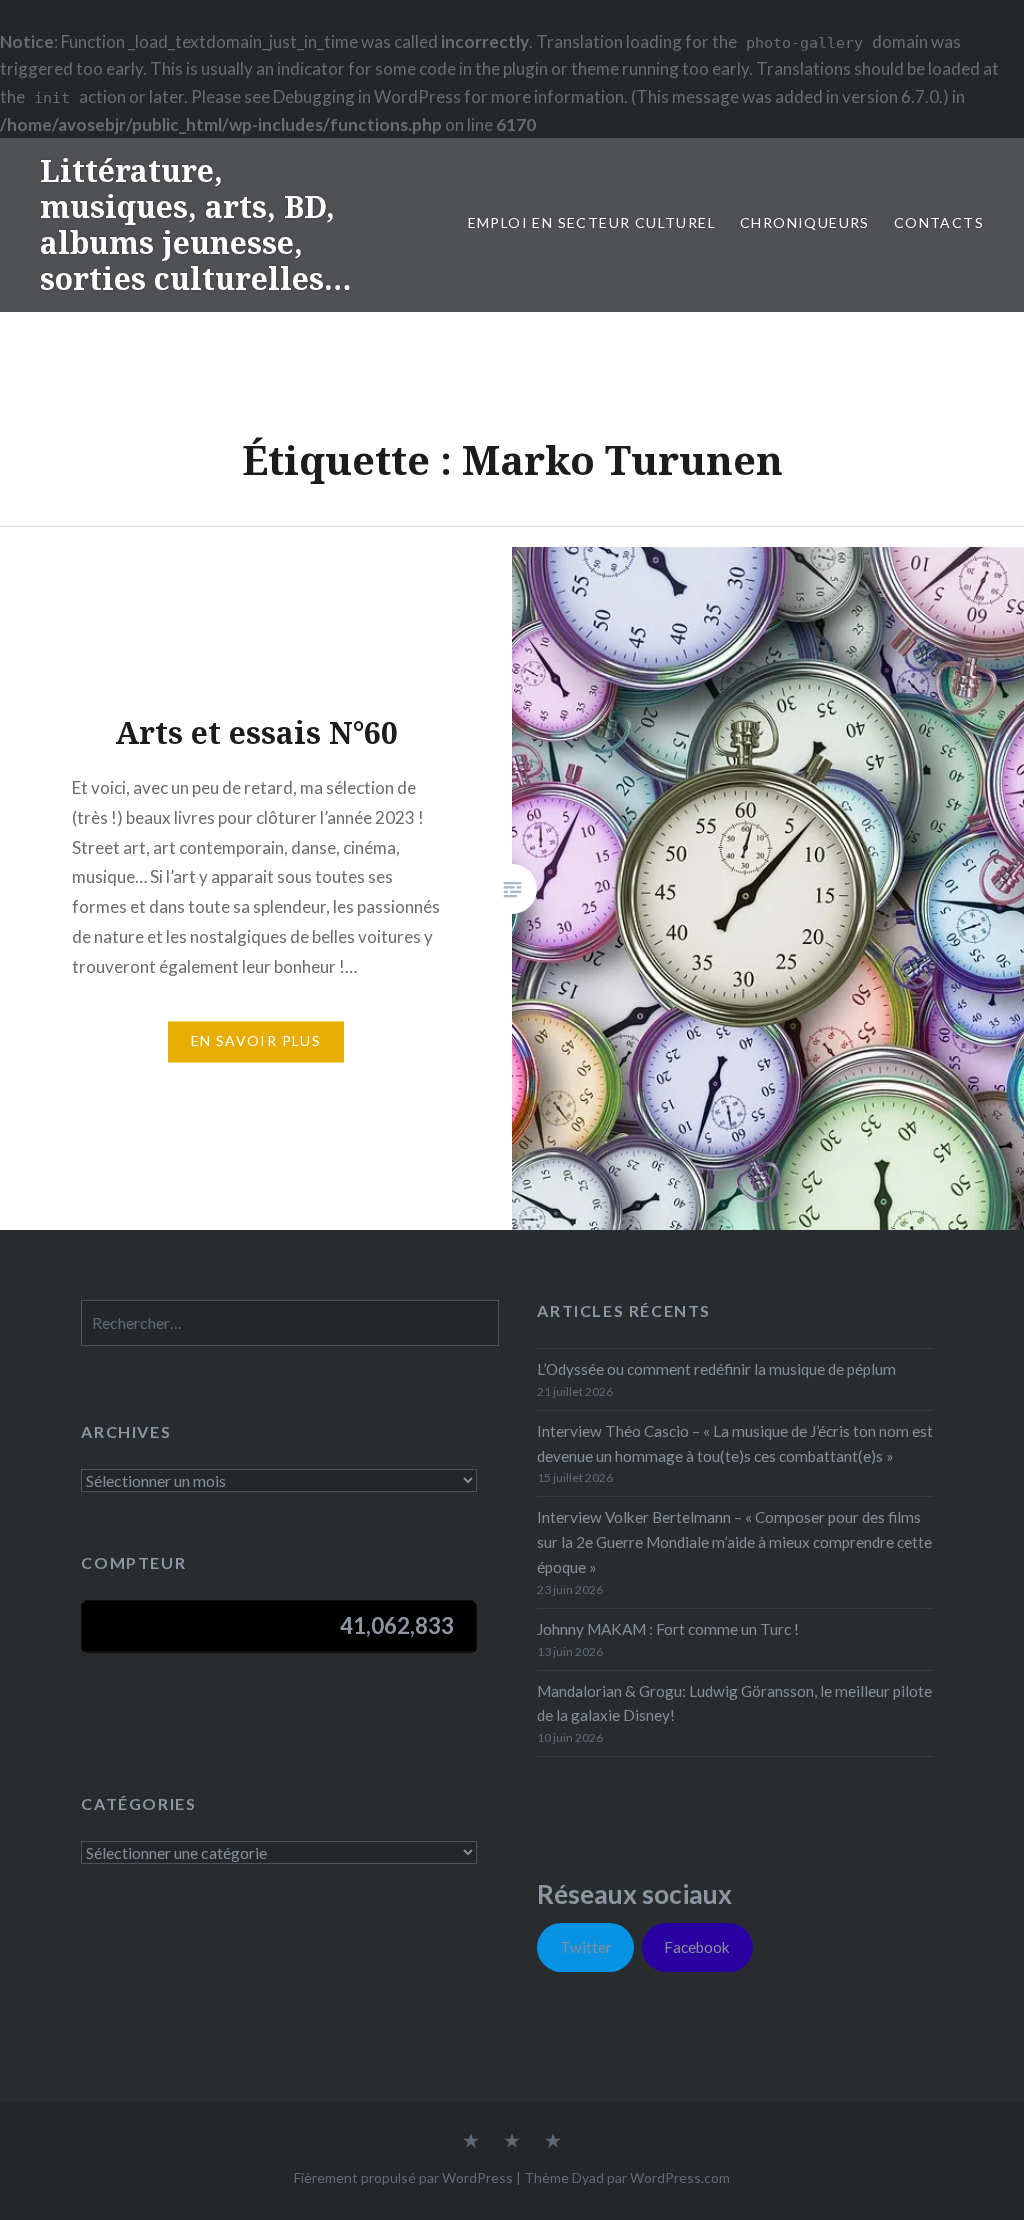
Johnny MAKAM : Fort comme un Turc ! (668, 1629)
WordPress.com (680, 2177)
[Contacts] (471, 2142)
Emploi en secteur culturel (592, 222)
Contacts (939, 222)
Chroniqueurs (805, 222)
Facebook (697, 1947)
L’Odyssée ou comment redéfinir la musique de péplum (716, 1369)
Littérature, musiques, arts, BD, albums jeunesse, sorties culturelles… (195, 224)
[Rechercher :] (290, 1323)
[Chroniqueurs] (512, 2142)
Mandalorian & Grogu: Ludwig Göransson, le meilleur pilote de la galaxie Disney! (734, 1703)
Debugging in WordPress (367, 96)
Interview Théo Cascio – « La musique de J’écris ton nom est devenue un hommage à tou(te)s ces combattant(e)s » (735, 1443)
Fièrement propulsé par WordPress (403, 2177)
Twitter (586, 1947)
